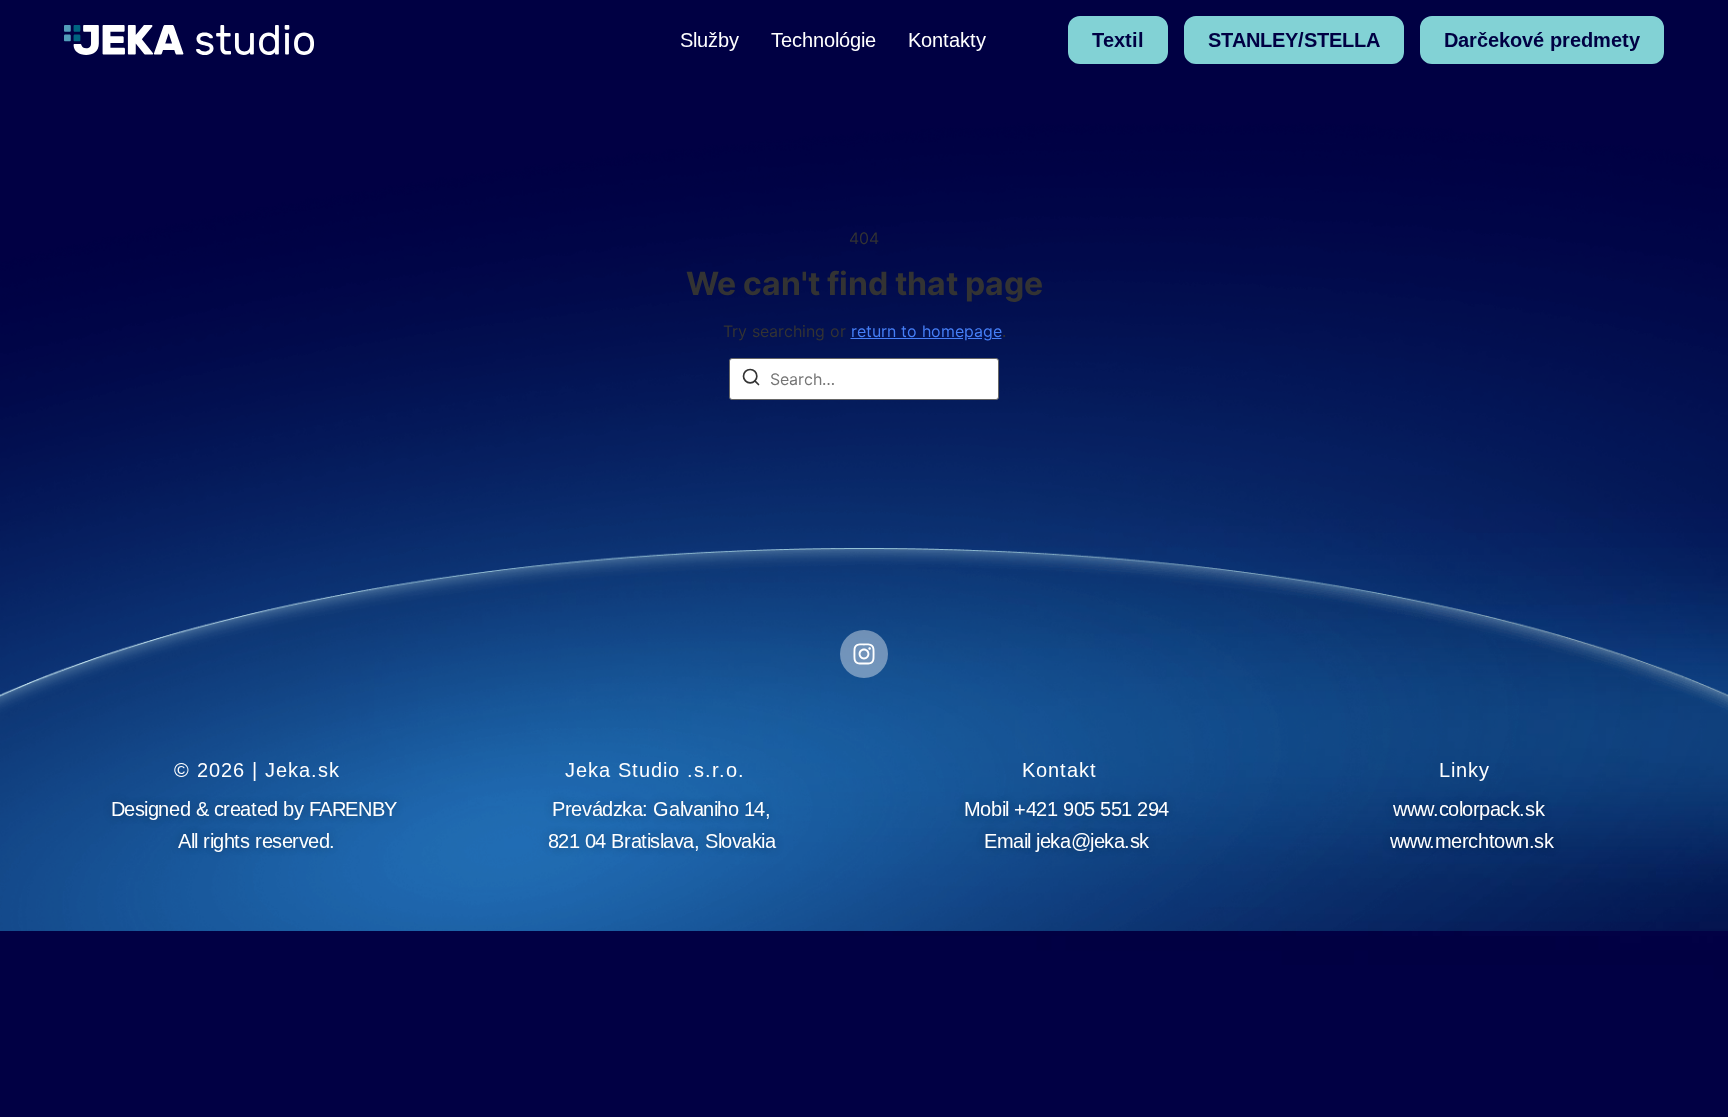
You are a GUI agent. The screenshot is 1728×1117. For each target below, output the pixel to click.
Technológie (823, 40)
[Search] (751, 380)
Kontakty (947, 40)
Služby (709, 40)
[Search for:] (864, 379)
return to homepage (926, 331)
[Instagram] (864, 654)
